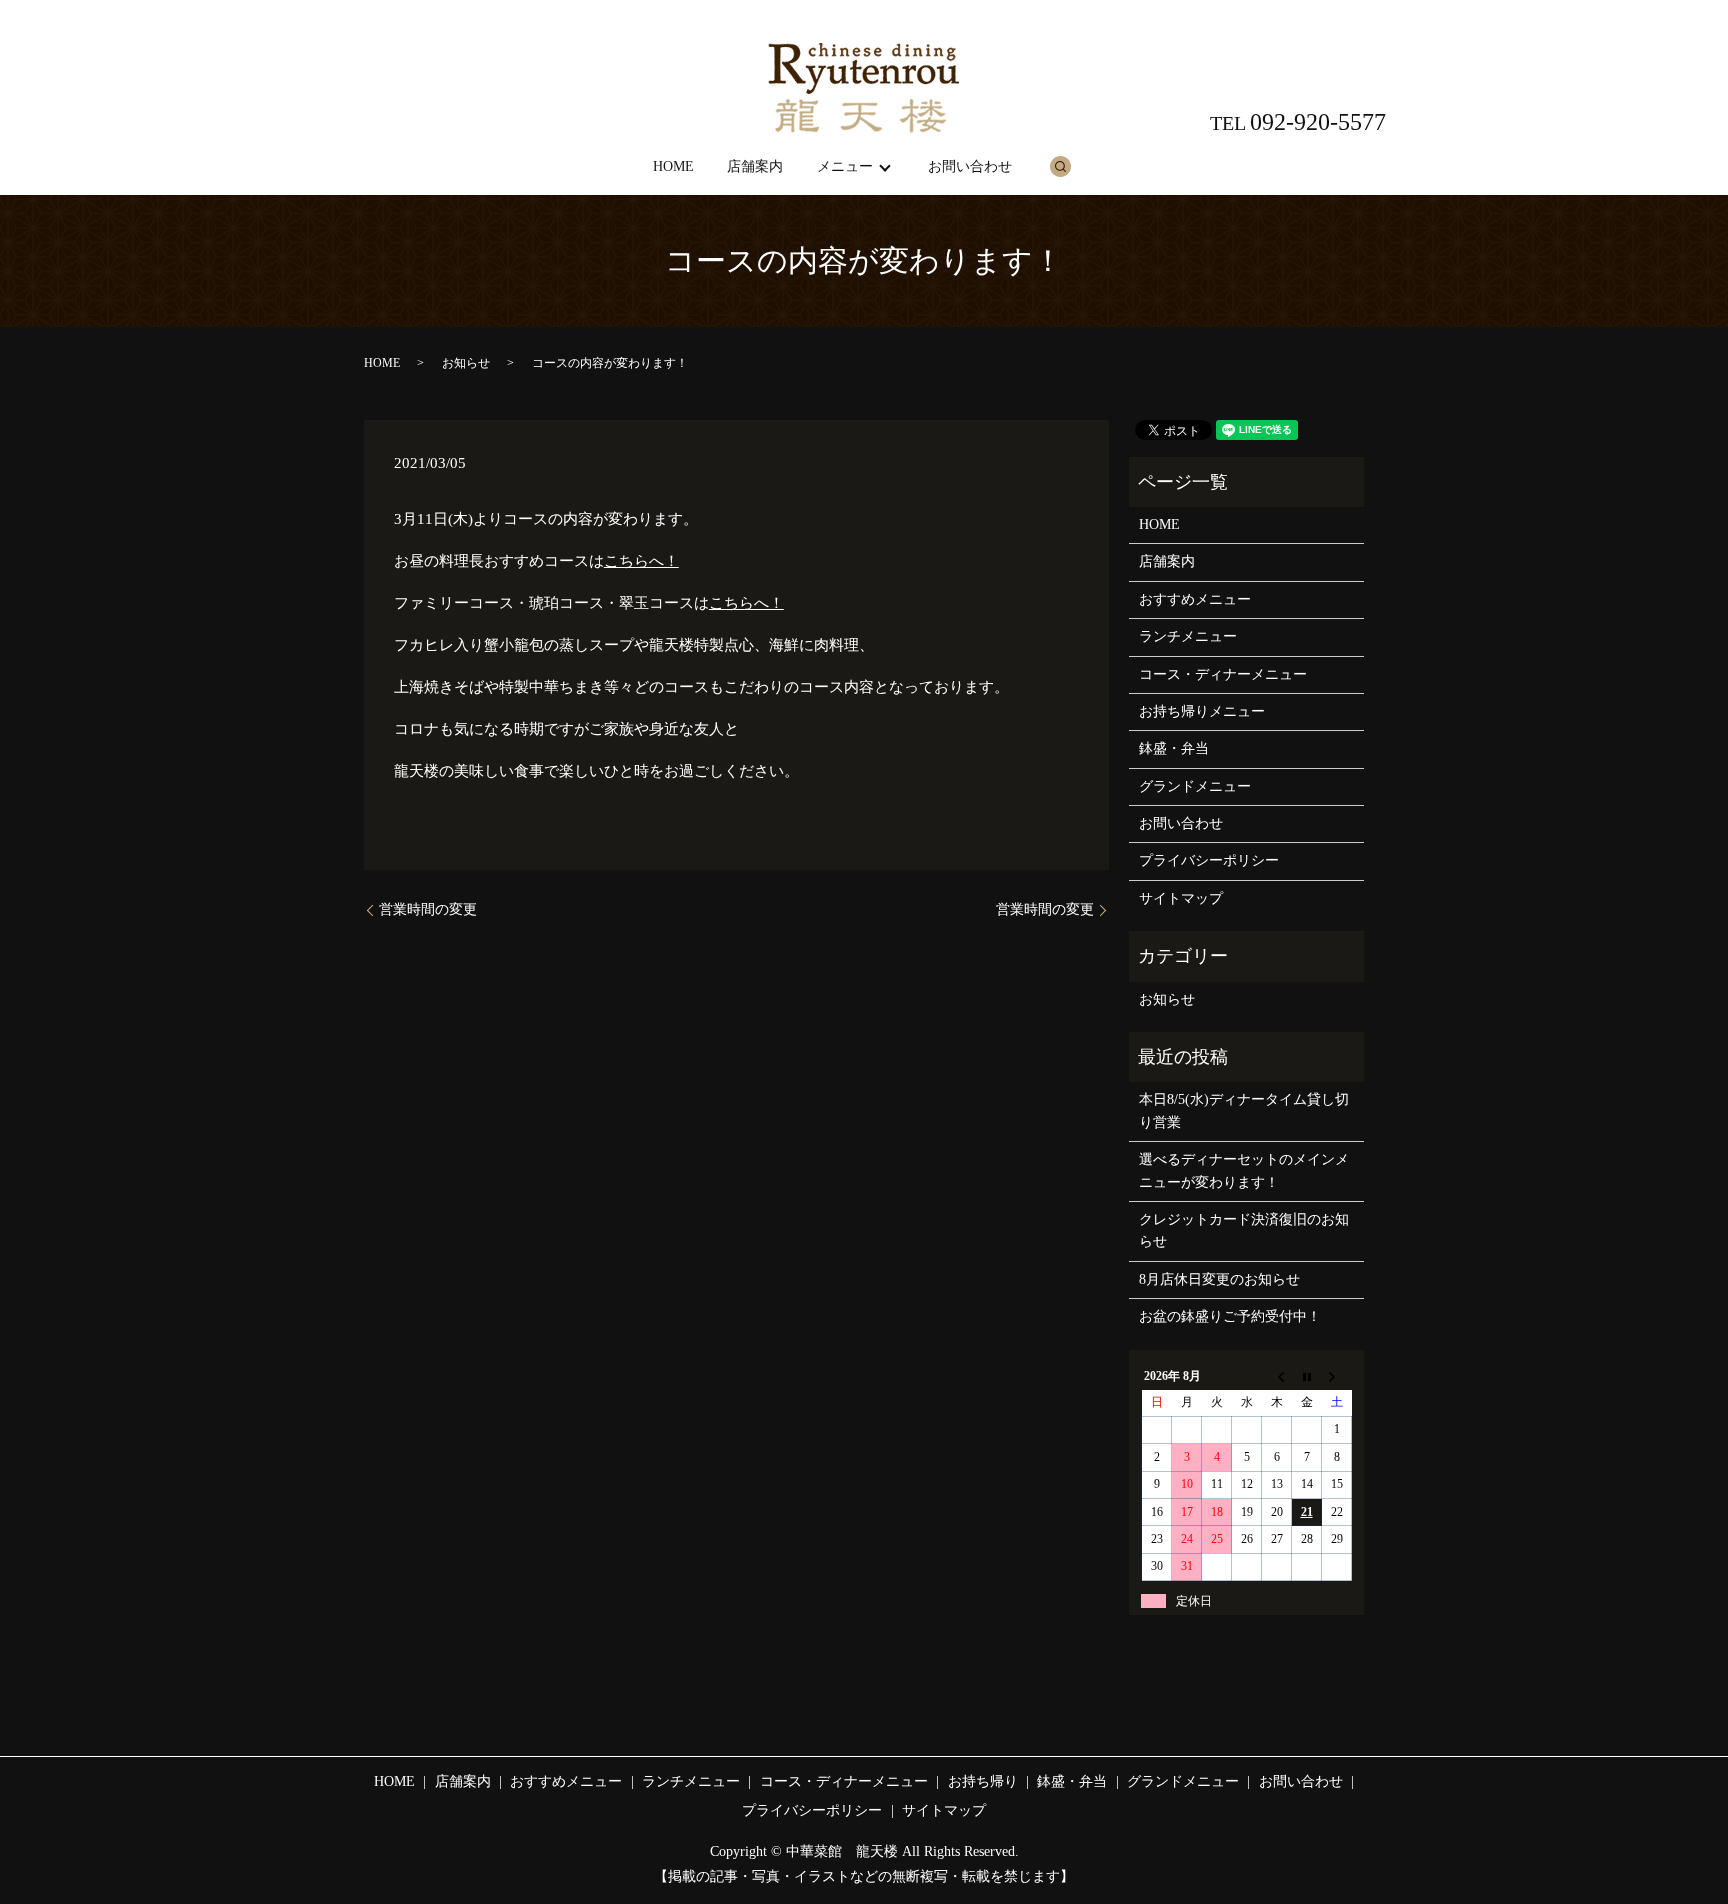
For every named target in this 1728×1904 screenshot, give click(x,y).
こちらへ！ (641, 561)
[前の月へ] (1277, 1376)
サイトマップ (1181, 898)
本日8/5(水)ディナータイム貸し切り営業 (1244, 1110)
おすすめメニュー (1195, 599)
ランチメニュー (1188, 636)
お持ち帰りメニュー (1202, 711)
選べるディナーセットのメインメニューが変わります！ (1244, 1170)
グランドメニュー (1195, 786)
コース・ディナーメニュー (1223, 674)
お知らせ (466, 363)
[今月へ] (1307, 1376)
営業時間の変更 (428, 909)
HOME (673, 166)
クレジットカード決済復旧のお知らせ (1244, 1230)
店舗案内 (755, 166)
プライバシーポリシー (1209, 860)
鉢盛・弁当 (1174, 748)
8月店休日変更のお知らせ (1219, 1279)
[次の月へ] (1337, 1376)
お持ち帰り (983, 1781)
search (1060, 166)
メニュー (845, 166)
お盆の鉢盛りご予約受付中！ (1230, 1316)
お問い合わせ (970, 166)
